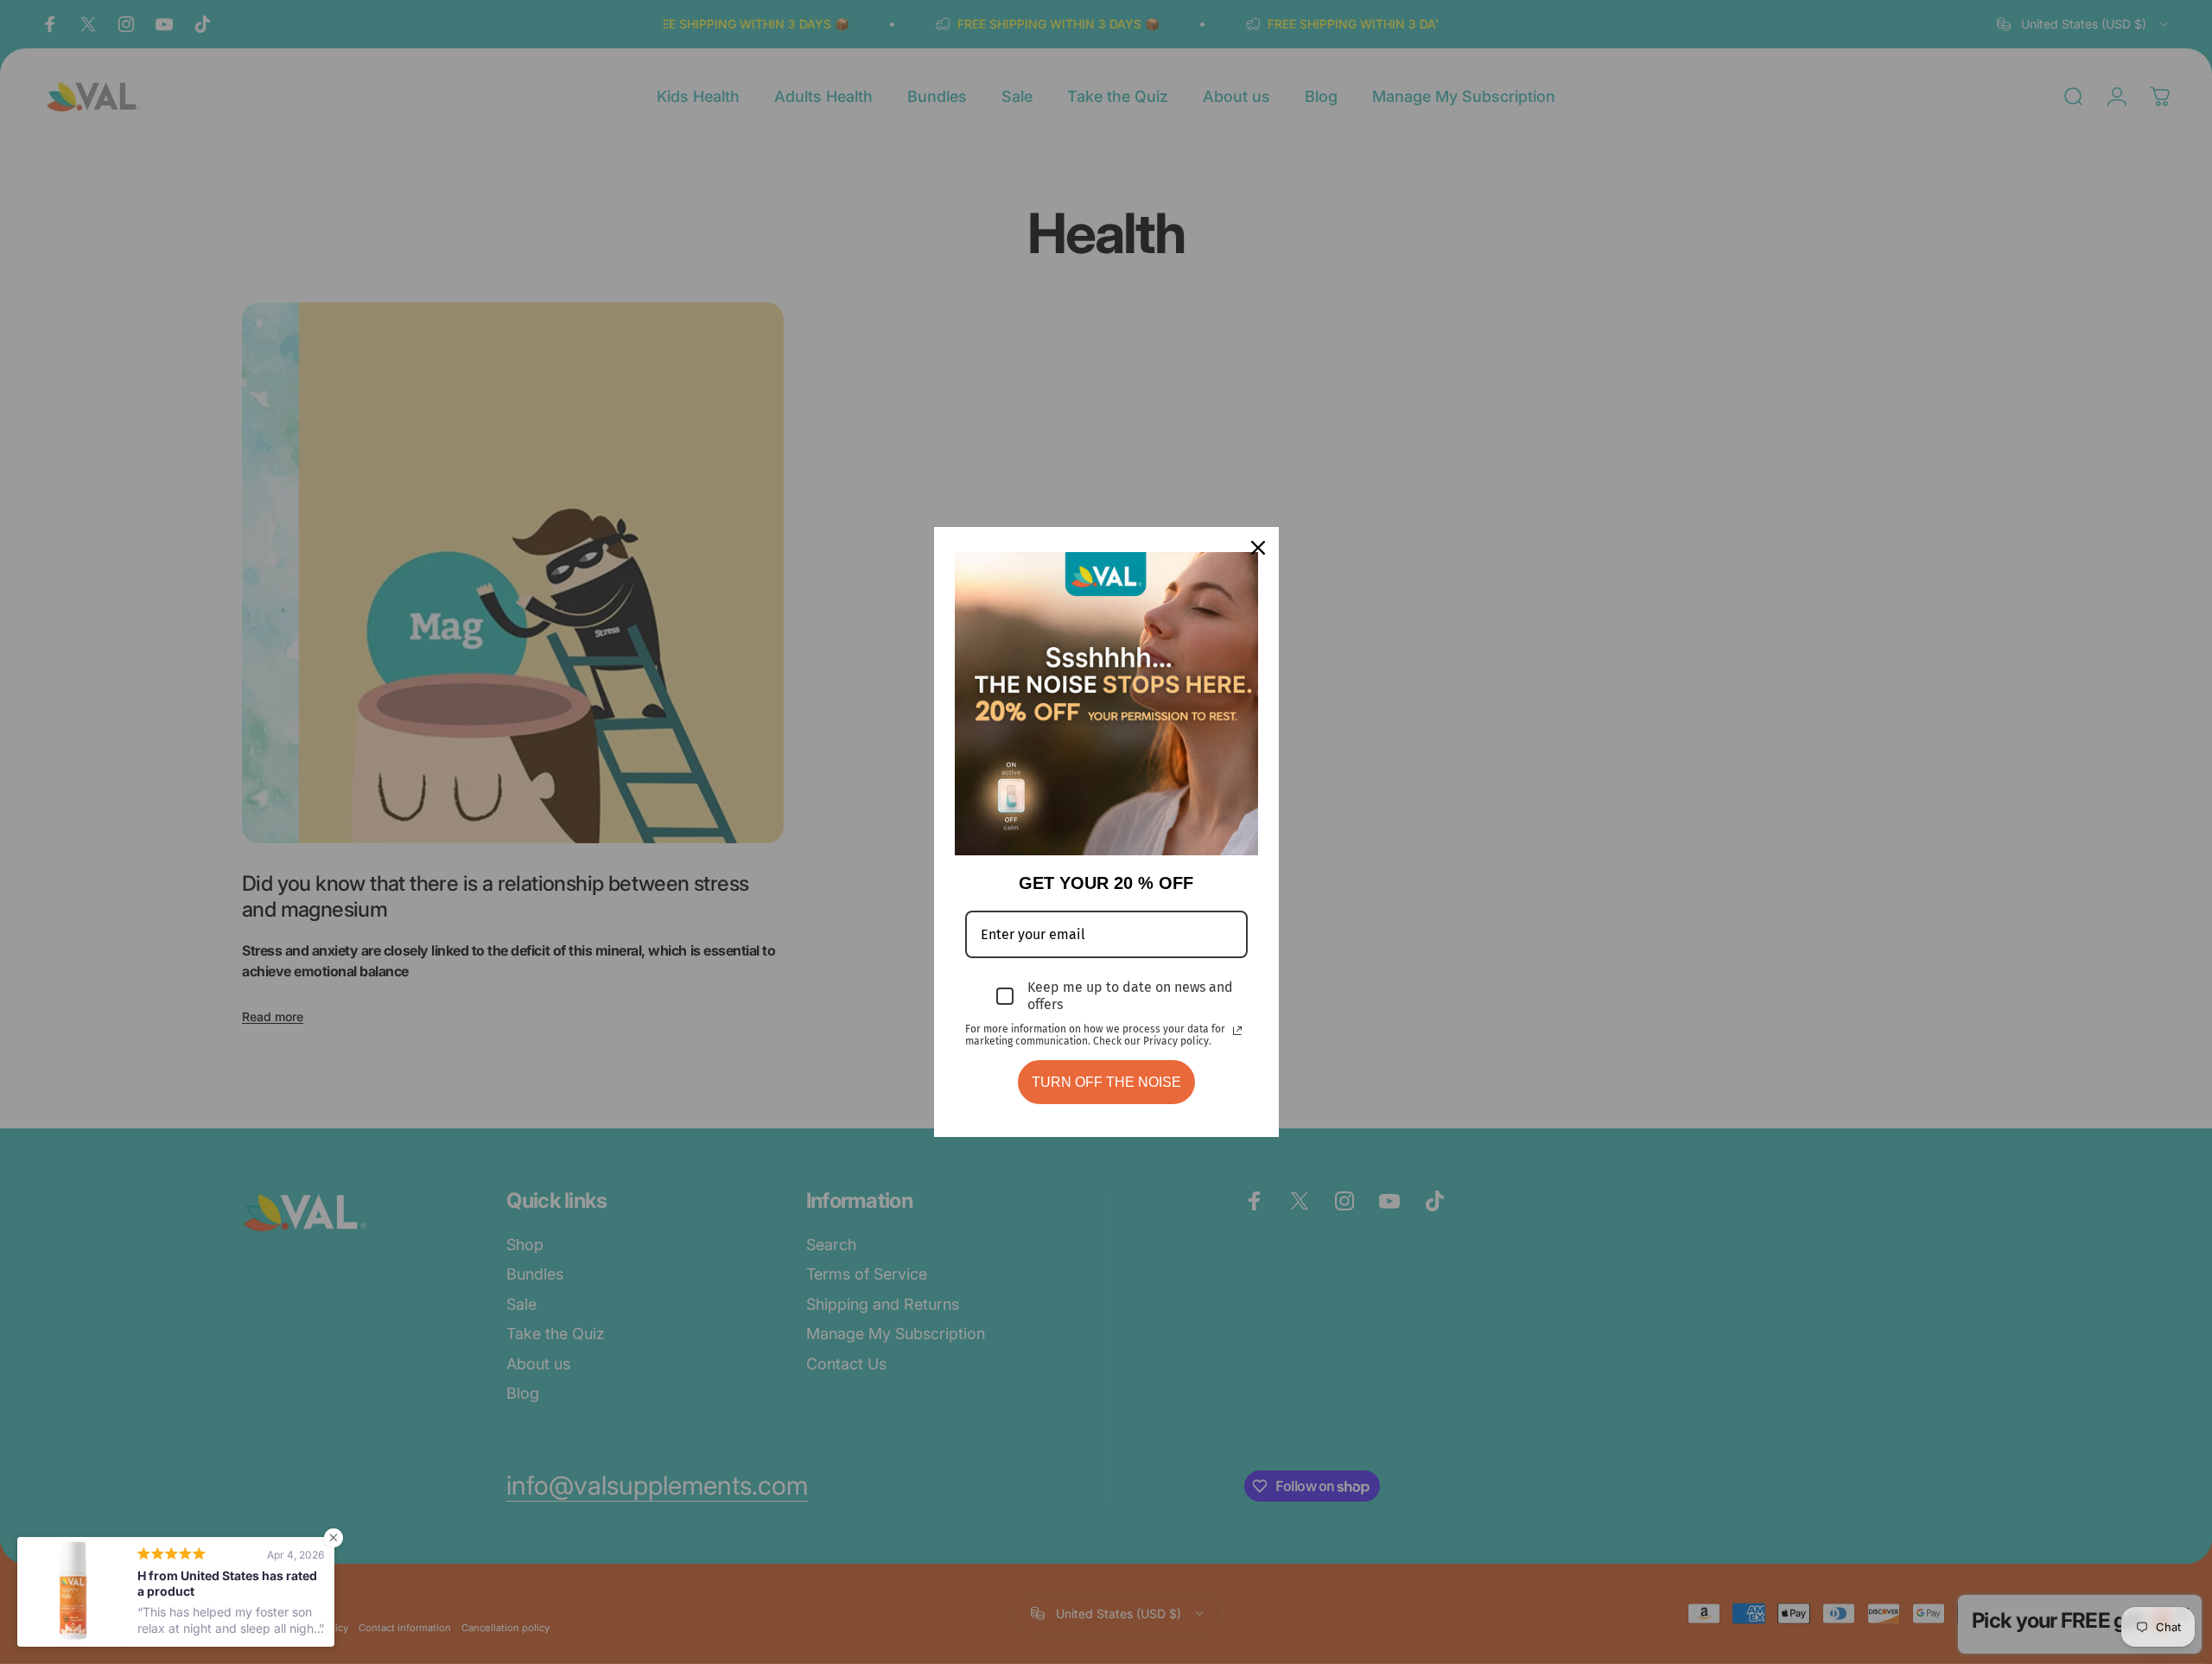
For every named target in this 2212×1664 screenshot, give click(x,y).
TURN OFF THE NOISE (1106, 1082)
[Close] (1258, 548)
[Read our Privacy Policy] (1237, 1031)
